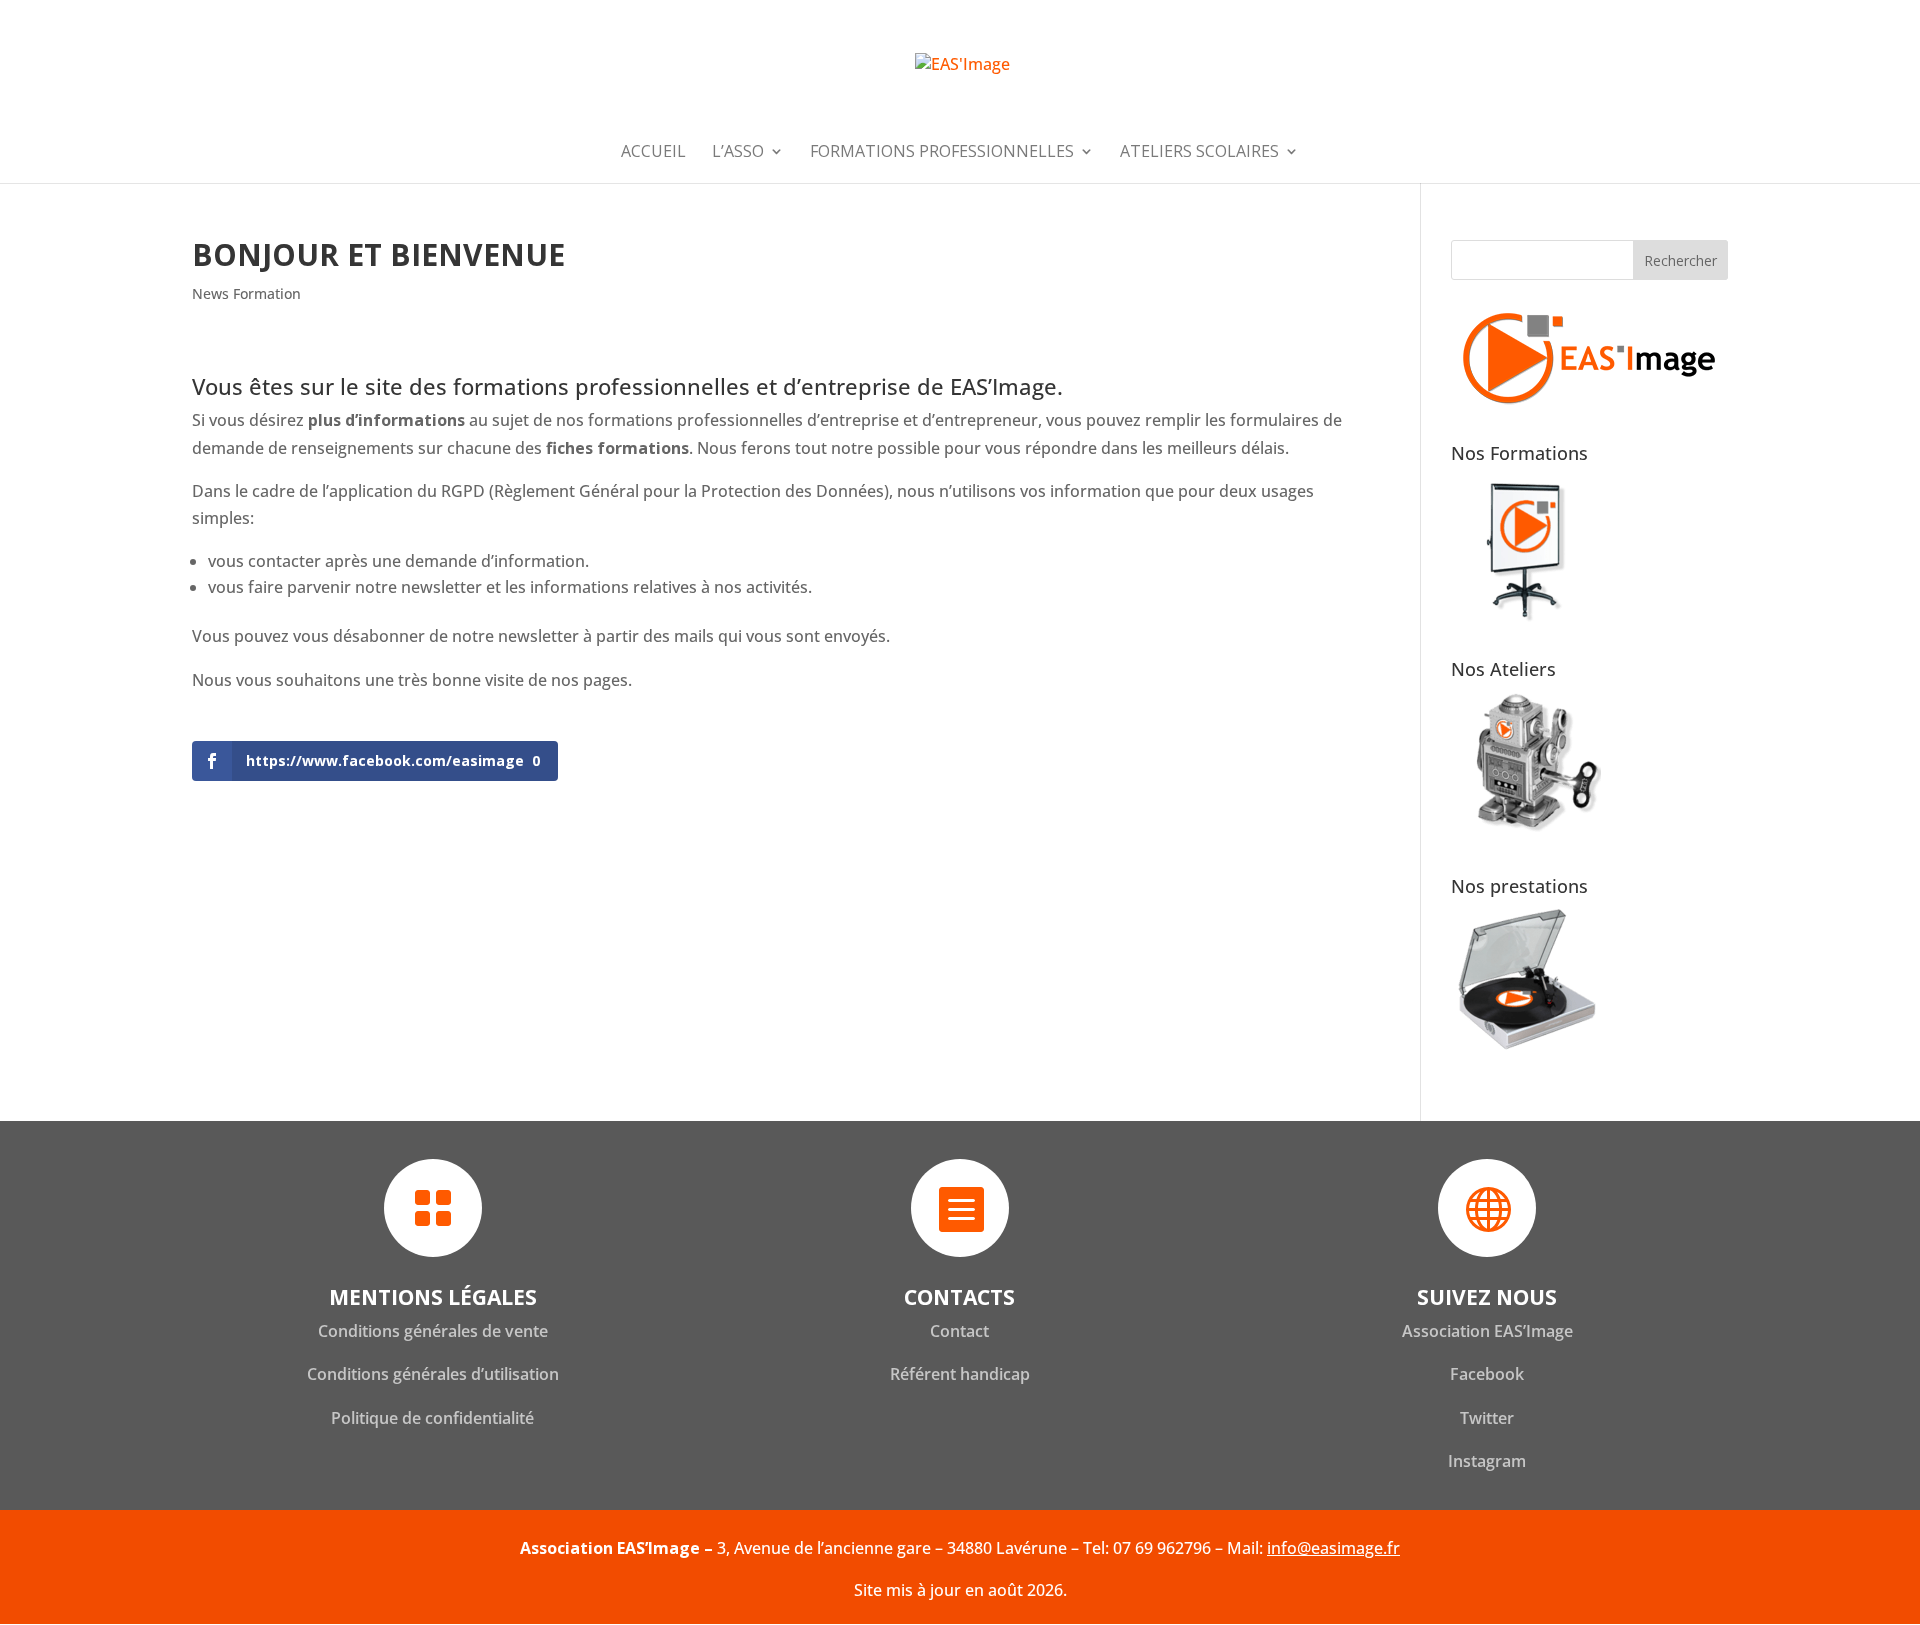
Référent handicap (960, 1374)
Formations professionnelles (942, 153)
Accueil (653, 153)
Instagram (1487, 1461)
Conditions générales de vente (433, 1331)
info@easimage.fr (1333, 1548)
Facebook (1487, 1374)
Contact (959, 1331)
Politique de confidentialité (432, 1418)
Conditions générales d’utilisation (433, 1374)
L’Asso (738, 153)
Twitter (1487, 1418)
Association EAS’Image (1487, 1331)
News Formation (246, 293)
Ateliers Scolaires (1199, 153)
